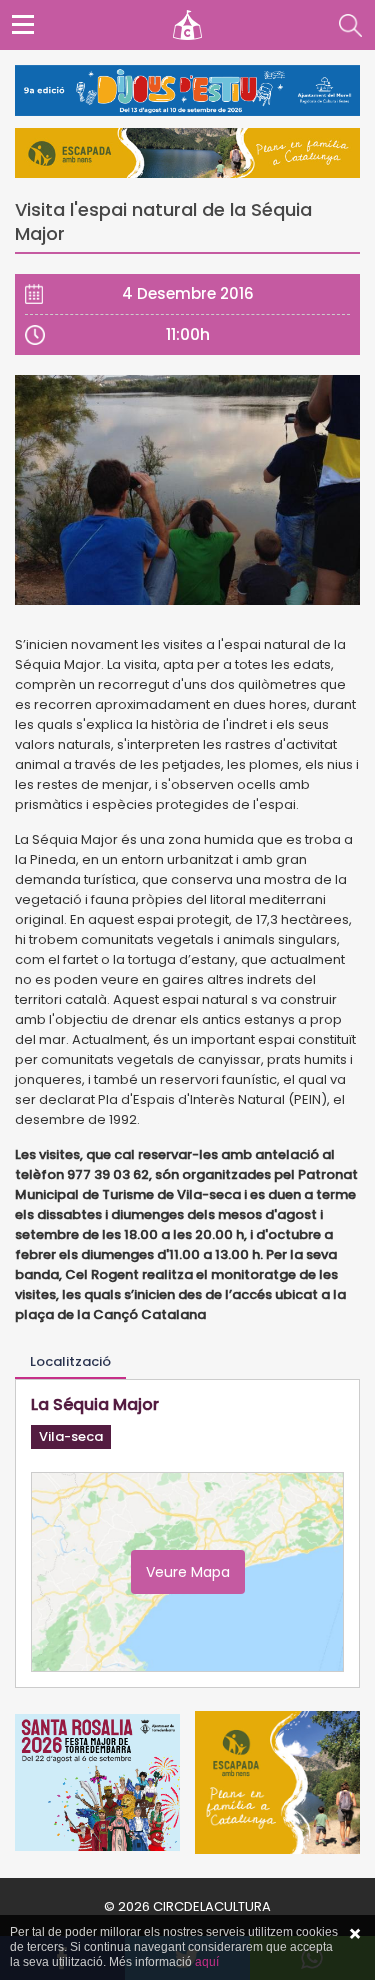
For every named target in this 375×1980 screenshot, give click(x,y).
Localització (70, 1361)
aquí (207, 1962)
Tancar (355, 1934)
